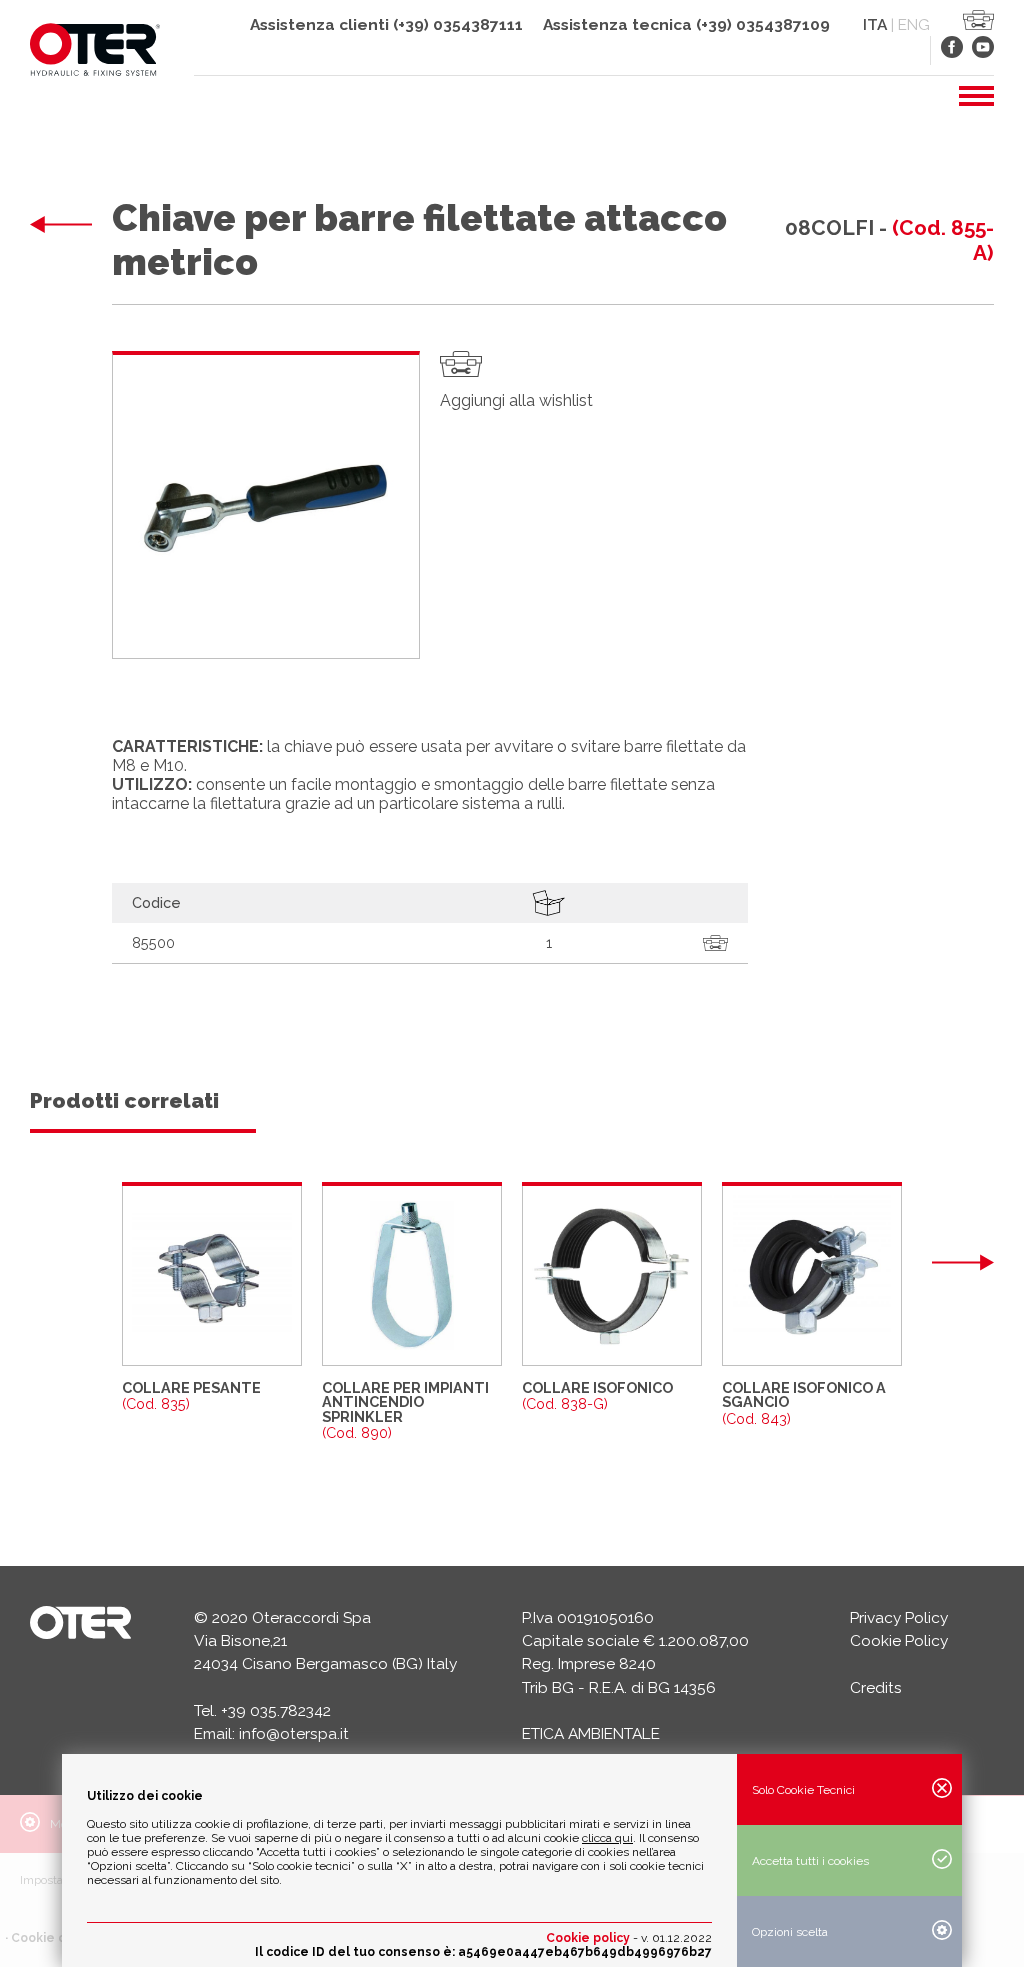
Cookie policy (588, 1938)
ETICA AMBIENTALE (591, 1733)
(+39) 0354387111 (458, 24)
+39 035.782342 (276, 1710)
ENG (914, 24)
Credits (876, 1687)
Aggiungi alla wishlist (516, 400)
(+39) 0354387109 (763, 24)
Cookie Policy (899, 1640)
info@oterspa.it (294, 1733)
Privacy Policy (899, 1617)
